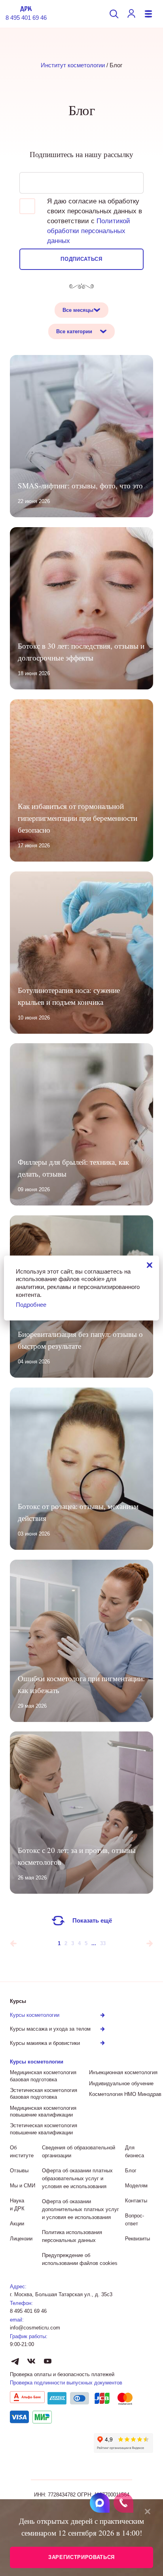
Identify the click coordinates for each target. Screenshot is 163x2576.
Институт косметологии (73, 65)
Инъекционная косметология (123, 2072)
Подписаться (81, 259)
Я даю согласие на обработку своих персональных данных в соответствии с (95, 221)
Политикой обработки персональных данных (89, 231)
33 (103, 1943)
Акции (17, 2224)
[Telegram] (15, 2361)
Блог (131, 2171)
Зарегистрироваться (81, 2557)
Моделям (136, 2186)
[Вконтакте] (31, 2361)
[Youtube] (47, 2361)
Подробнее (31, 1305)
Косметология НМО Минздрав (125, 2094)
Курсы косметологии (37, 2062)
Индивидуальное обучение (121, 2083)
